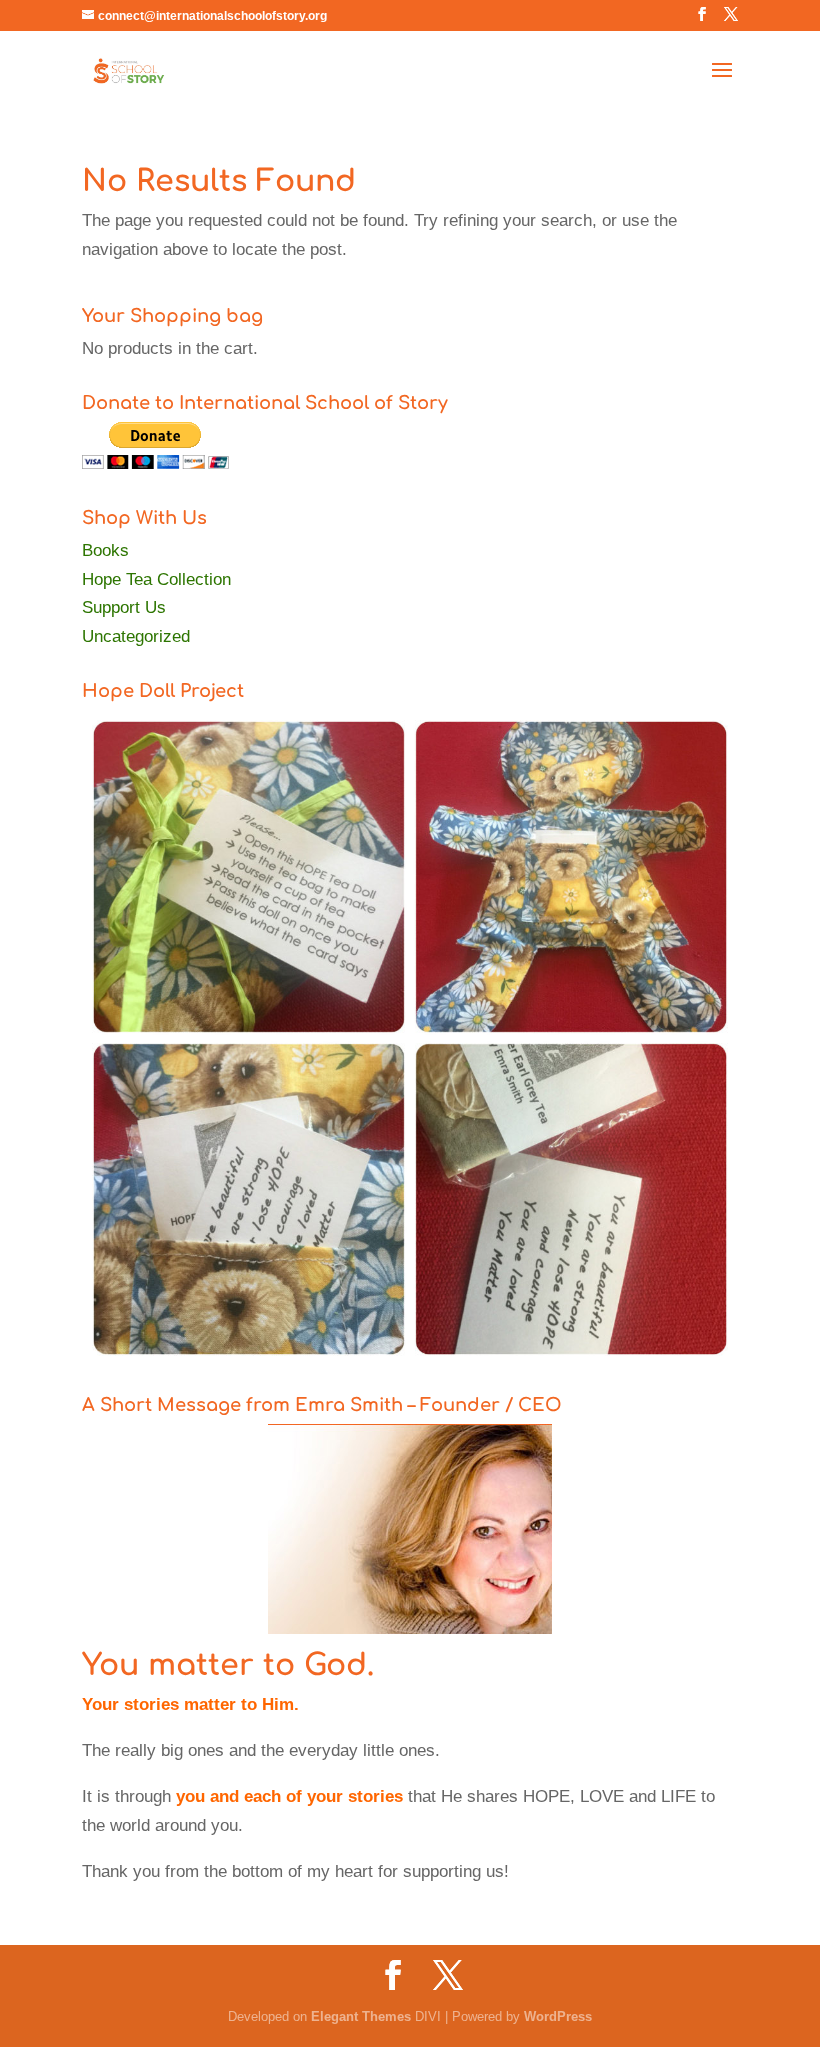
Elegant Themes (361, 2016)
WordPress (558, 2016)
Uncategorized (136, 636)
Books (105, 550)
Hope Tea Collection (156, 579)
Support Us (124, 607)
